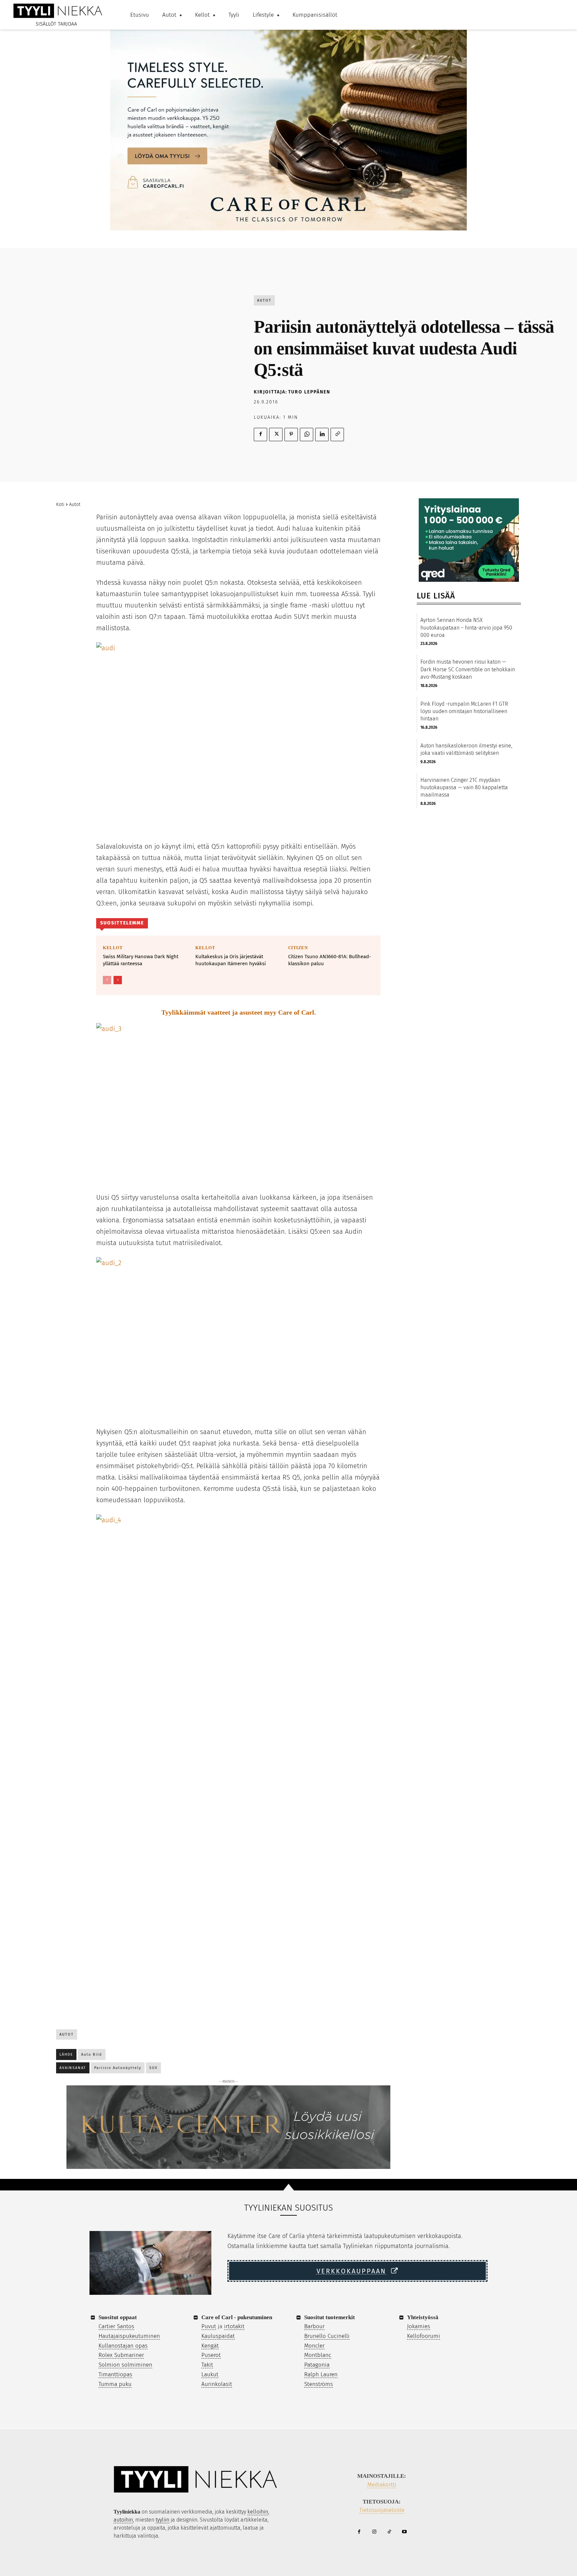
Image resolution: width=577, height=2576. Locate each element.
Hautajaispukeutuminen (129, 2336)
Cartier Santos (116, 2326)
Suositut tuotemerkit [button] (330, 2317)
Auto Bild (92, 2054)
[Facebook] (260, 435)
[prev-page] (107, 980)
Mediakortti (382, 2485)
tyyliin (162, 2520)
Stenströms (319, 2384)
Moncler (314, 2346)
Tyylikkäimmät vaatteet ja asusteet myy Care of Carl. (239, 1012)
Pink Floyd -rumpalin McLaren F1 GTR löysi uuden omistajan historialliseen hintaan (464, 711)
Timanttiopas (115, 2374)
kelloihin (258, 2512)
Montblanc (318, 2355)
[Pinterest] (291, 435)
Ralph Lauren (321, 2374)
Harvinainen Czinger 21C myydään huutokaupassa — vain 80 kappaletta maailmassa (464, 788)
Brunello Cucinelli (327, 2336)
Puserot (211, 2355)
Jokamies (419, 2326)
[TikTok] (389, 2532)
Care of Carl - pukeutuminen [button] (237, 2317)
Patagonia (317, 2365)
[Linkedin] (322, 435)
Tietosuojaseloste (382, 2510)
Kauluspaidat (218, 2336)
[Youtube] (404, 2532)
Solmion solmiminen (125, 2365)
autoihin (123, 2520)
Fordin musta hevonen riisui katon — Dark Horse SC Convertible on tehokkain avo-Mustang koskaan (468, 669)
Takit (207, 2365)
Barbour (314, 2326)
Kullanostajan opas (123, 2346)
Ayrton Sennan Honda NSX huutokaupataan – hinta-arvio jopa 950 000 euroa (466, 628)
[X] (276, 435)
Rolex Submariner (121, 2355)
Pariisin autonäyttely (118, 2068)
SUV (153, 2068)
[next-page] (118, 980)
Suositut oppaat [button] (118, 2317)
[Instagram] (374, 2532)
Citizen (298, 948)
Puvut (209, 2326)
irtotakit (234, 2326)
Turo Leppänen (309, 392)
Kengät (210, 2346)
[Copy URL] (337, 435)
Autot (264, 300)
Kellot (113, 948)
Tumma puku (115, 2384)
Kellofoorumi (424, 2336)
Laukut (210, 2374)
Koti (60, 504)
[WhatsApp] (307, 435)
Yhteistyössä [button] (423, 2317)
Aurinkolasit (217, 2384)
